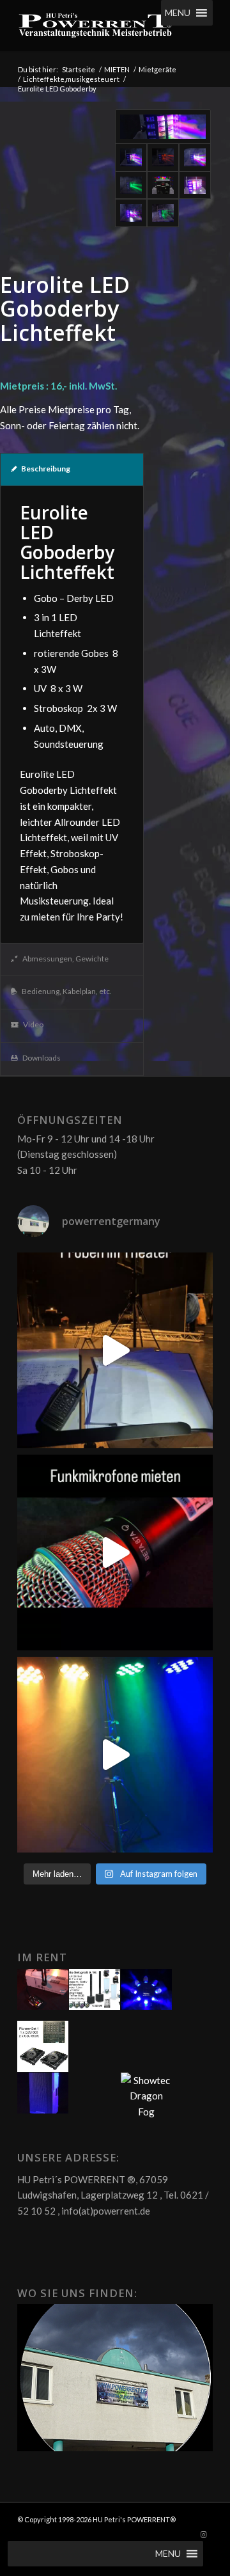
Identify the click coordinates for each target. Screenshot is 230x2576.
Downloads (42, 1058)
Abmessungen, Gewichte (65, 959)
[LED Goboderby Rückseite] (163, 186)
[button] (178, 13)
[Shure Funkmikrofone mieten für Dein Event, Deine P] (115, 1553)
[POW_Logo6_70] (96, 26)
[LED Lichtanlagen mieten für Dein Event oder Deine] (115, 1755)
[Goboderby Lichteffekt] (163, 157)
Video (33, 1024)
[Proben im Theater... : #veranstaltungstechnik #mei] (115, 1350)
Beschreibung (46, 469)
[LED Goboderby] (163, 127)
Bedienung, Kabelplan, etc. (67, 991)
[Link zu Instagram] (203, 2534)
